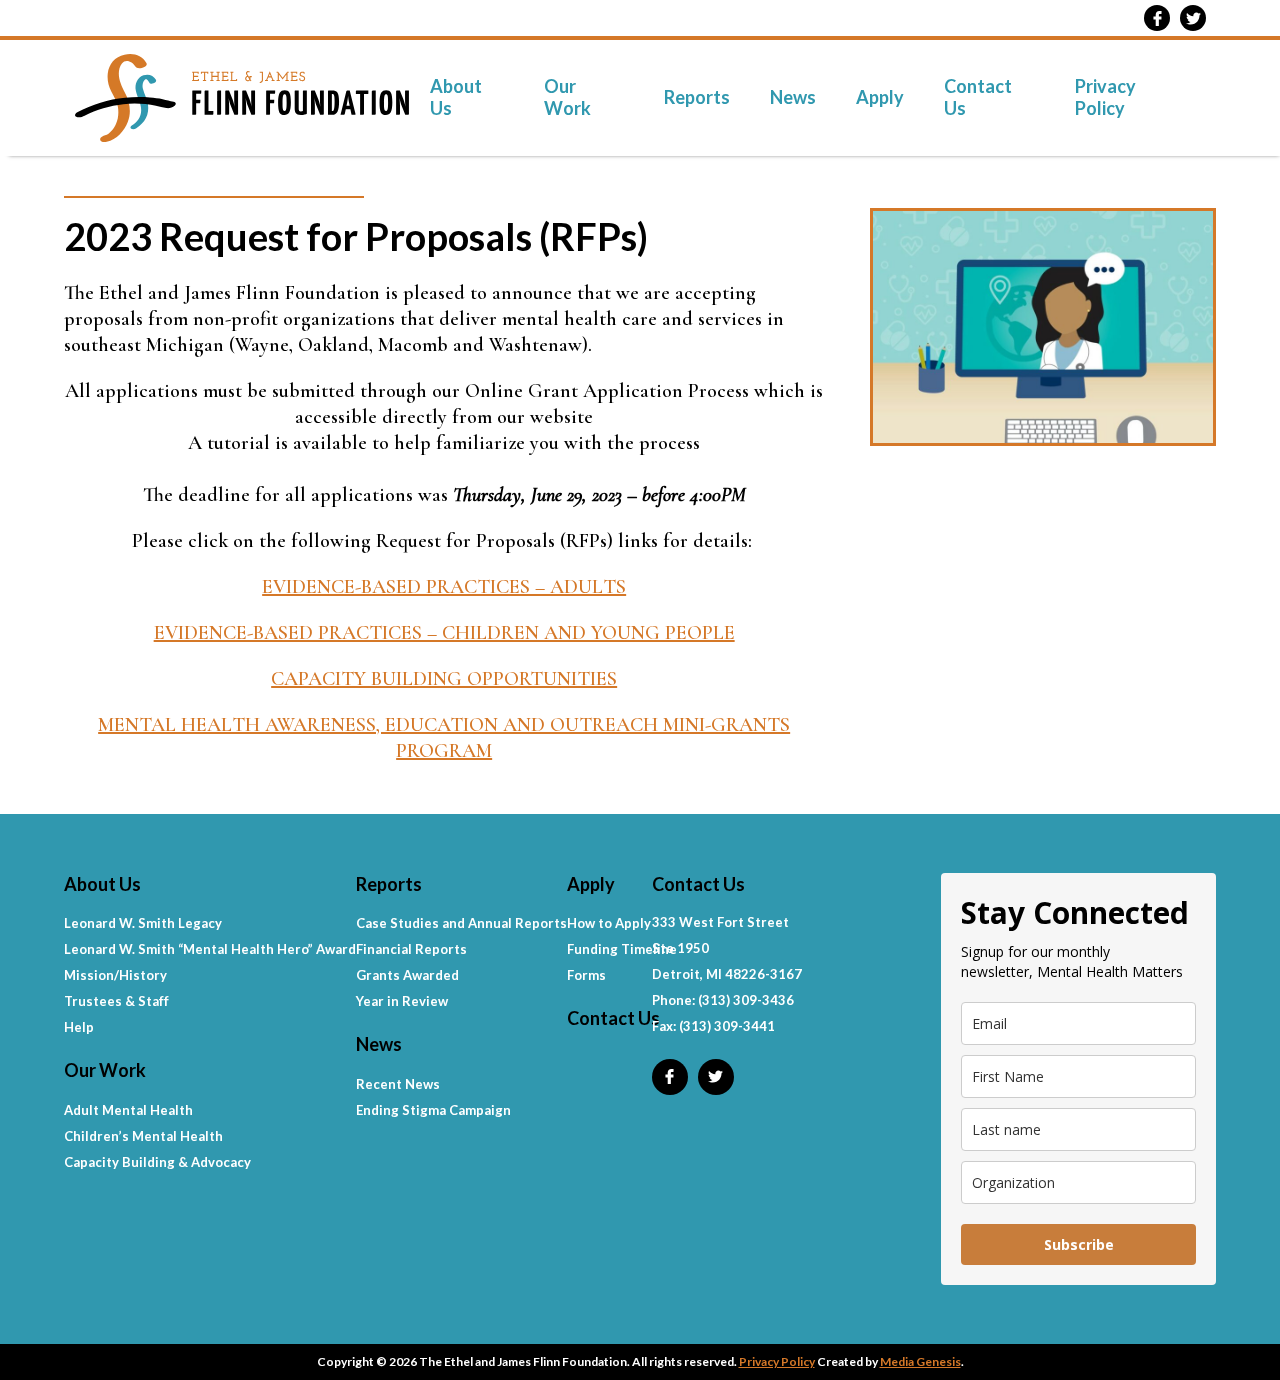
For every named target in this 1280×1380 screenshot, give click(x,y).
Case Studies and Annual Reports (461, 923)
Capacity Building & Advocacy (157, 1162)
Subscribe (1079, 1244)
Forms (586, 975)
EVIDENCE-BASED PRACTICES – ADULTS (444, 587)
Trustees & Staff (116, 1001)
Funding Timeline (622, 949)
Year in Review (402, 1001)
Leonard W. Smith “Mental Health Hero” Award (210, 949)
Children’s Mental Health (143, 1136)
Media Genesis (920, 1361)
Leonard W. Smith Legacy (143, 923)
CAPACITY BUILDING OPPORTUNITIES (444, 679)
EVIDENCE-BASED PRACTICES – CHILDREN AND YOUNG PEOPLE (444, 633)
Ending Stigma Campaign (433, 1110)
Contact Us (978, 97)
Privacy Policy (1105, 97)
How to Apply (609, 923)
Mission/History (115, 975)
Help (79, 1027)
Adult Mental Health (128, 1110)
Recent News (398, 1084)
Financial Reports (411, 949)
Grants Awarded (407, 975)
